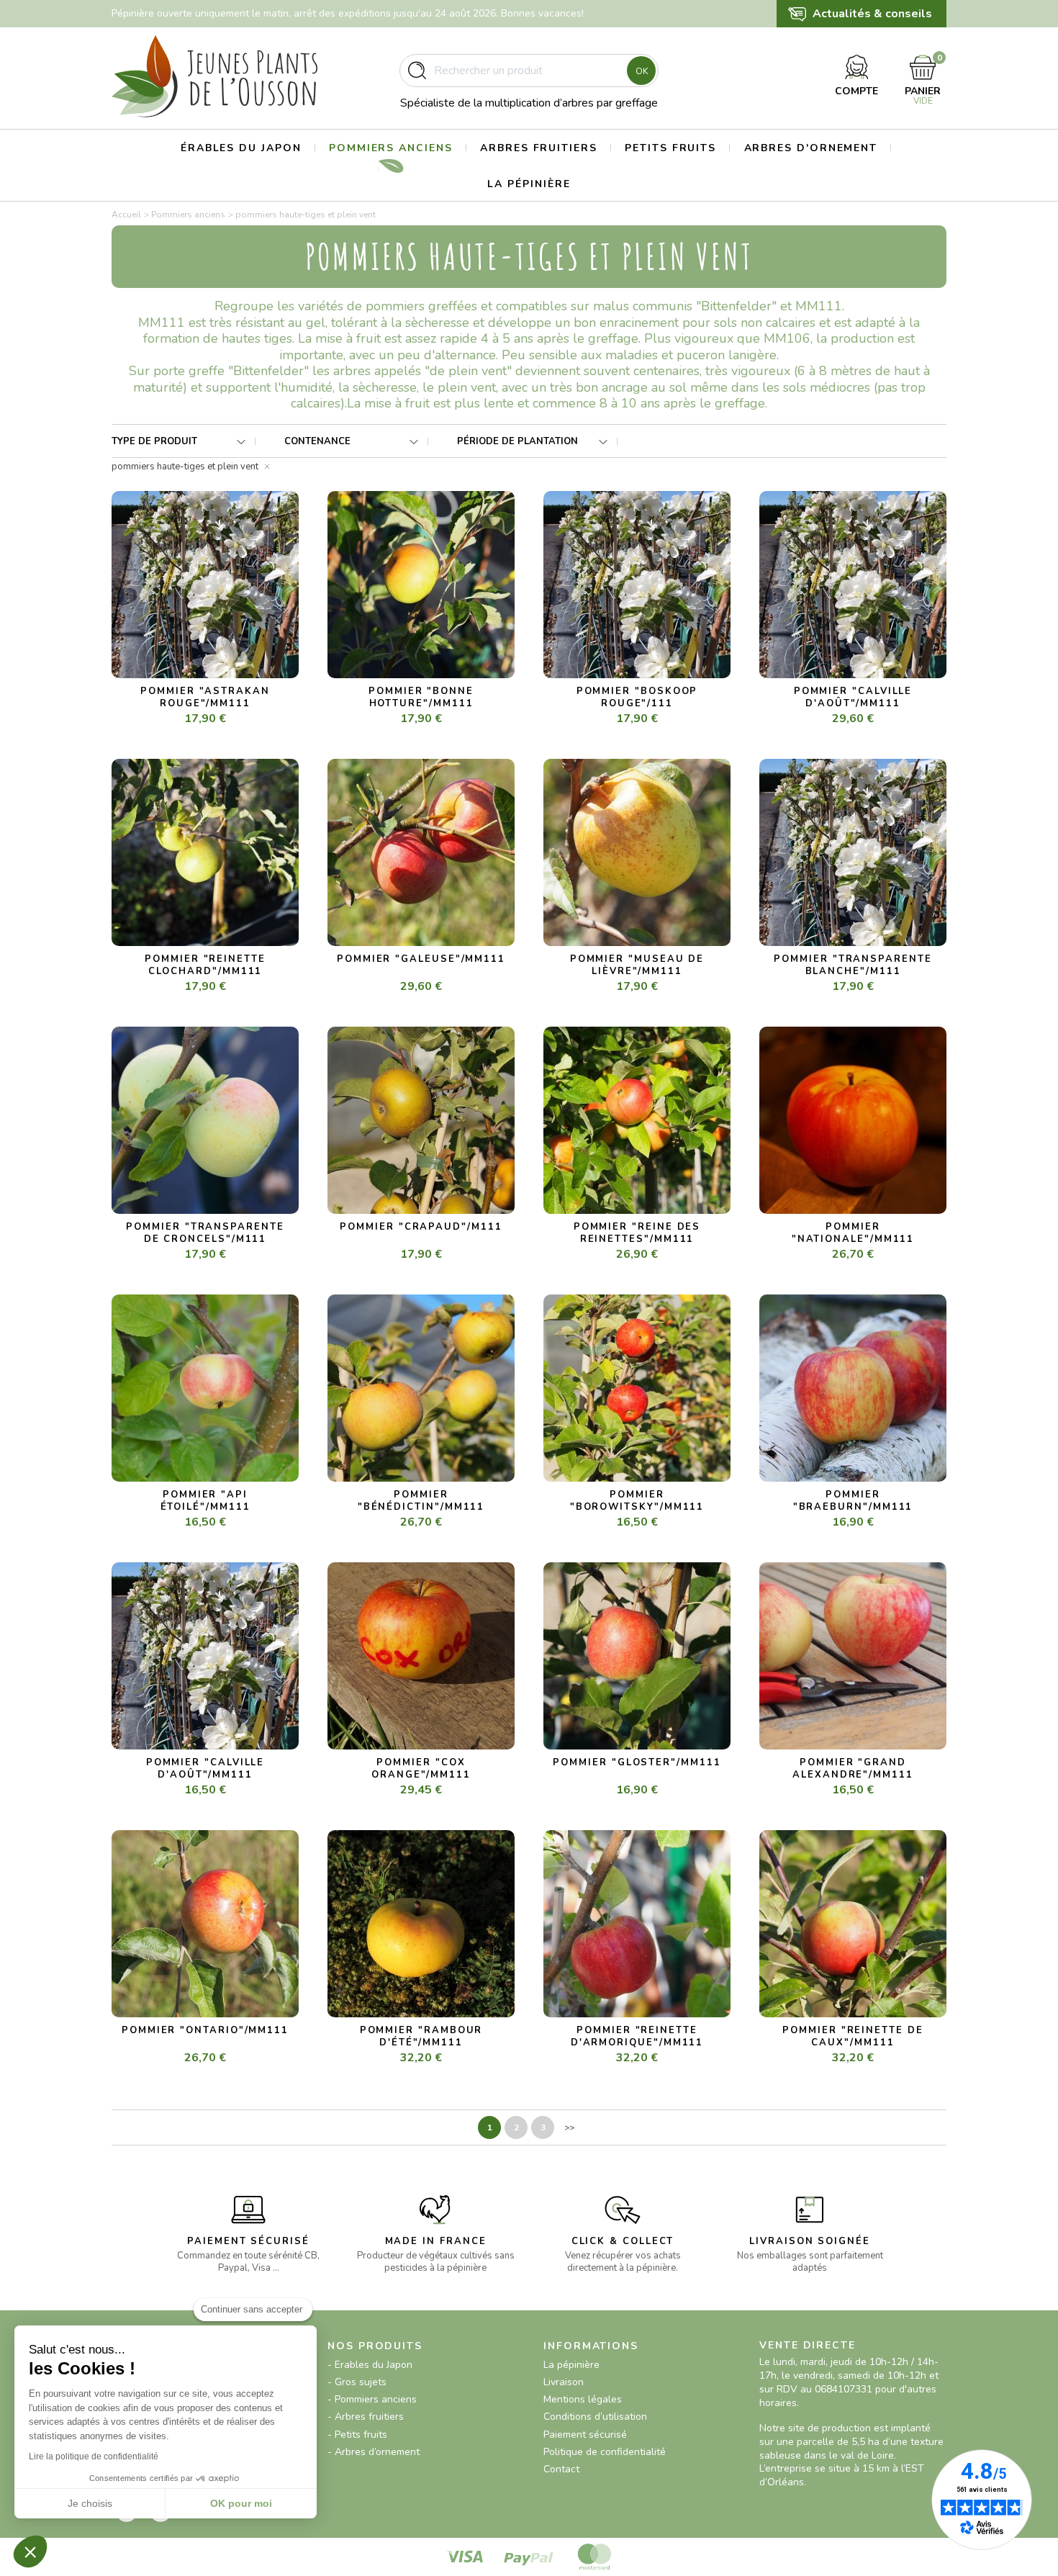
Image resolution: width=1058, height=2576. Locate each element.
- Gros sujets (357, 2382)
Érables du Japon (241, 148)
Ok (642, 71)
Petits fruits (670, 148)
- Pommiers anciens (372, 2399)
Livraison (564, 2382)
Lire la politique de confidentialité (94, 2456)
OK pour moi (241, 2503)
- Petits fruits (357, 2435)
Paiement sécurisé (585, 2435)
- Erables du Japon (370, 2365)
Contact (561, 2469)
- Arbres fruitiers (366, 2417)
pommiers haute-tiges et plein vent (185, 467)
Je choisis (90, 2503)
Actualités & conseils (872, 14)
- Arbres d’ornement (374, 2452)
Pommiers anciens (391, 148)
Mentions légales (583, 2399)
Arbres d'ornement (811, 148)
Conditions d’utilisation (595, 2417)
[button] (30, 2552)
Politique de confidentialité (605, 2452)
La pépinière (529, 184)
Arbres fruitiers (539, 148)
